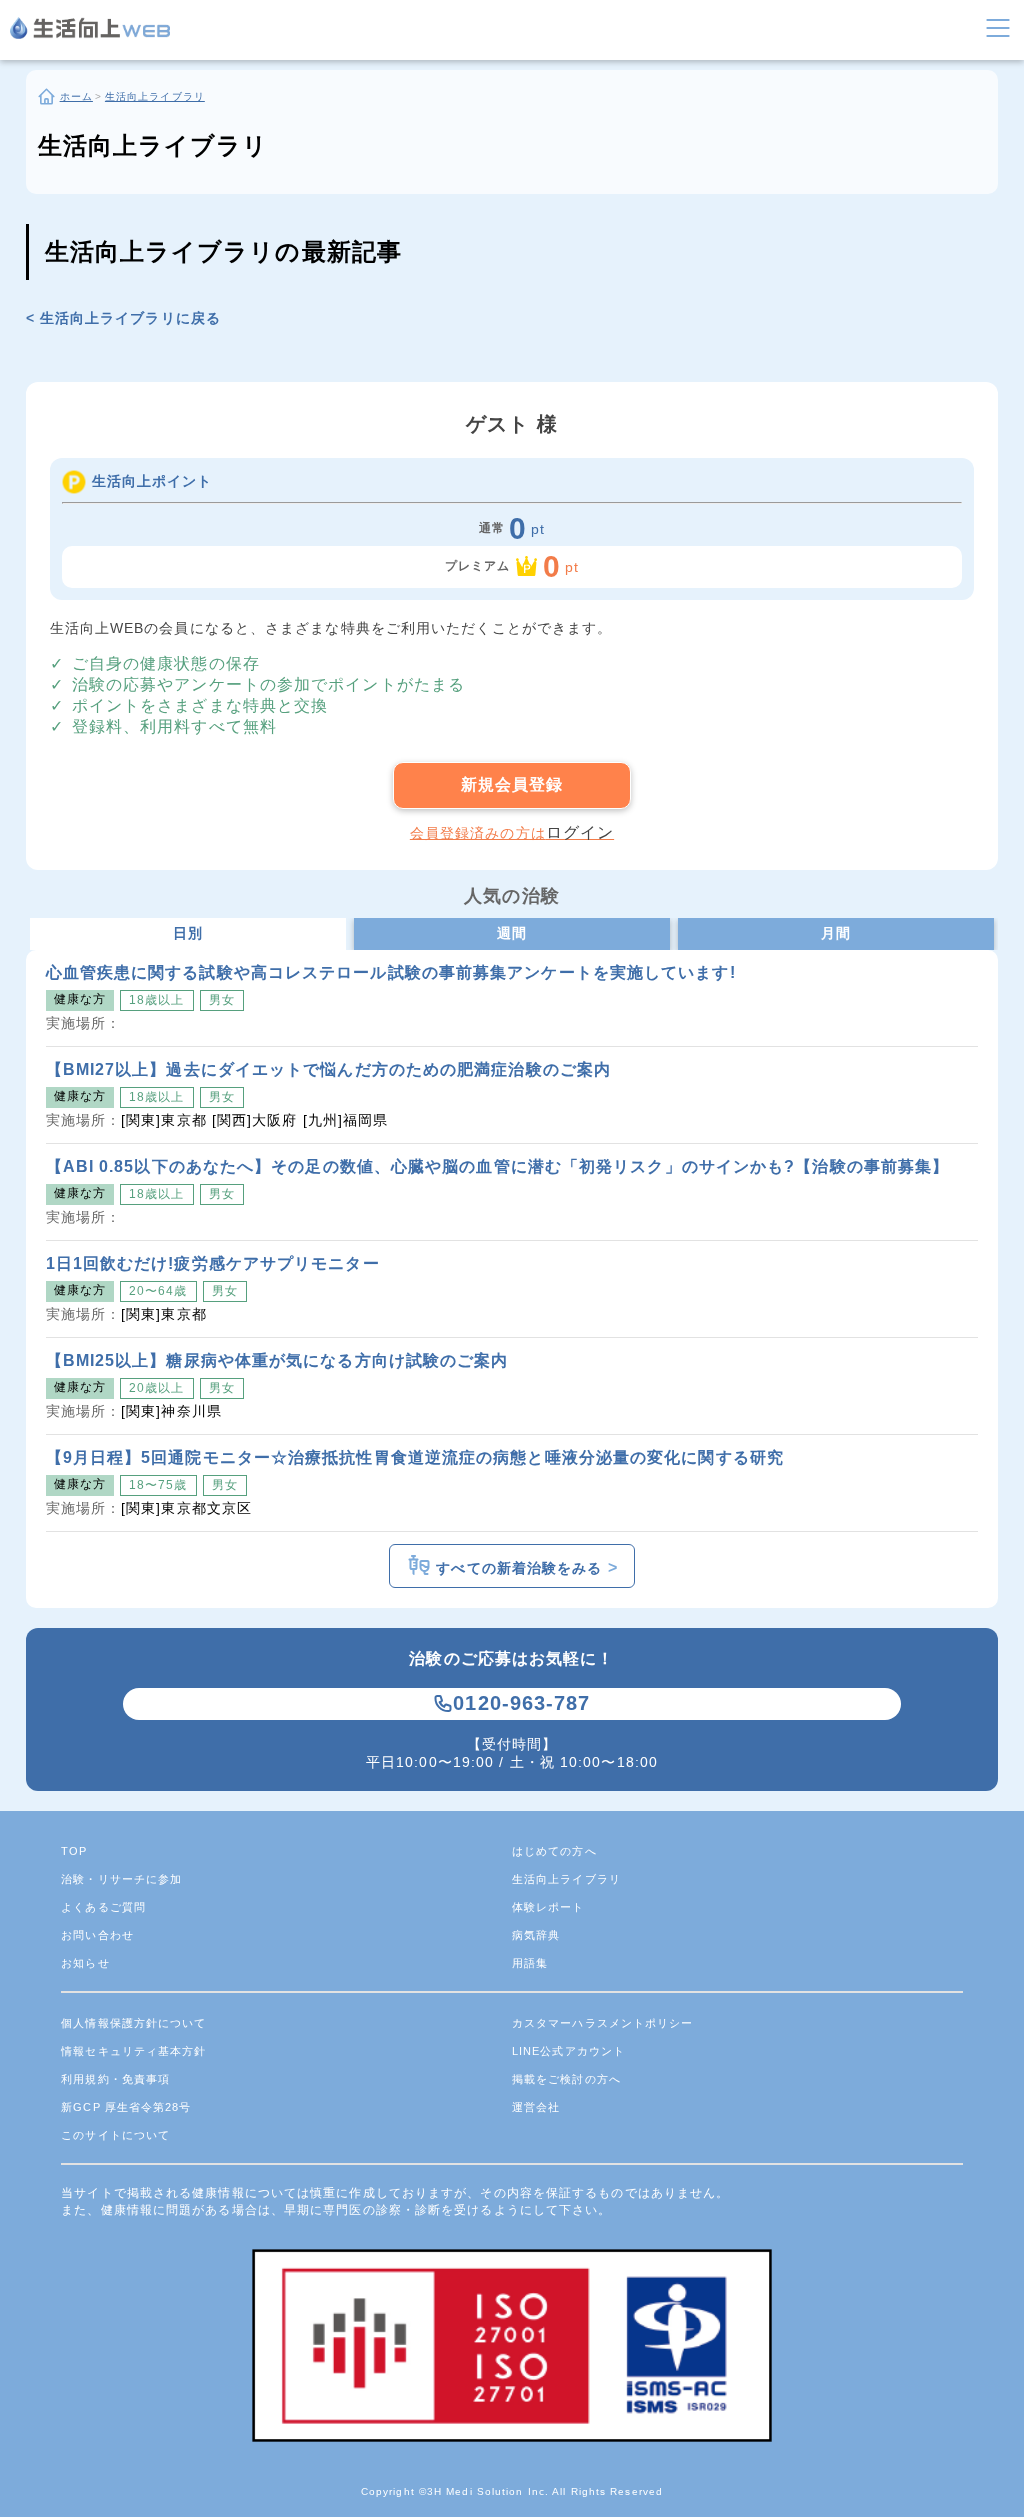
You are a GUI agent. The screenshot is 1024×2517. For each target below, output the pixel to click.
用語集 (530, 1963)
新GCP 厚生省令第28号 (126, 2107)
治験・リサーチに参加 (121, 1879)
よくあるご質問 (103, 1907)
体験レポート (548, 1907)
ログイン (580, 832)
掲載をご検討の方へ (566, 2079)
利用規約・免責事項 (115, 2079)
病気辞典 (536, 1935)
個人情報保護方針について (133, 2023)
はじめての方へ (554, 1851)
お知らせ (85, 1963)
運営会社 (536, 2107)
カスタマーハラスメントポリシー (603, 2023)
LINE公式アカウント (568, 2051)
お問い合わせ (97, 1935)
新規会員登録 (512, 784)
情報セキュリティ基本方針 (133, 2051)
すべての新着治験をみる (524, 1568)
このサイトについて (115, 2135)
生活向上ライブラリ (566, 1879)
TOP (74, 1851)
